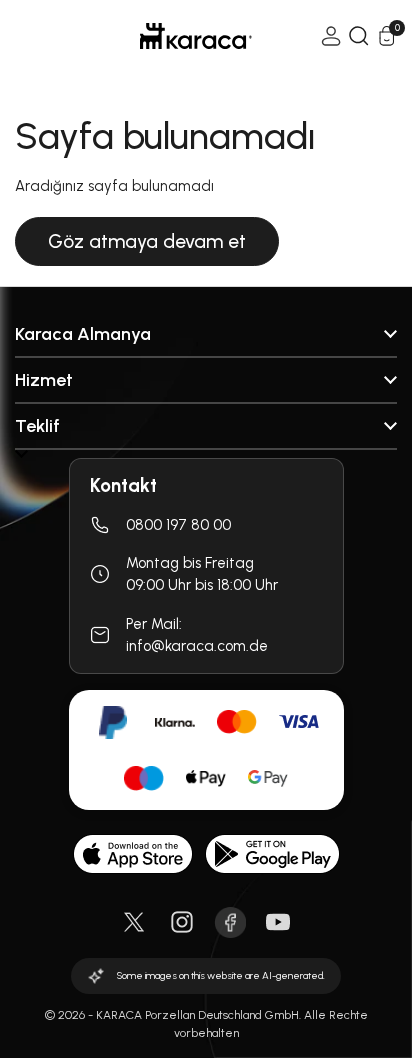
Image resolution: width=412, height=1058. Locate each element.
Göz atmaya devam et (147, 241)
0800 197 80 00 (178, 525)
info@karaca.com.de (197, 646)
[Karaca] (168, 36)
